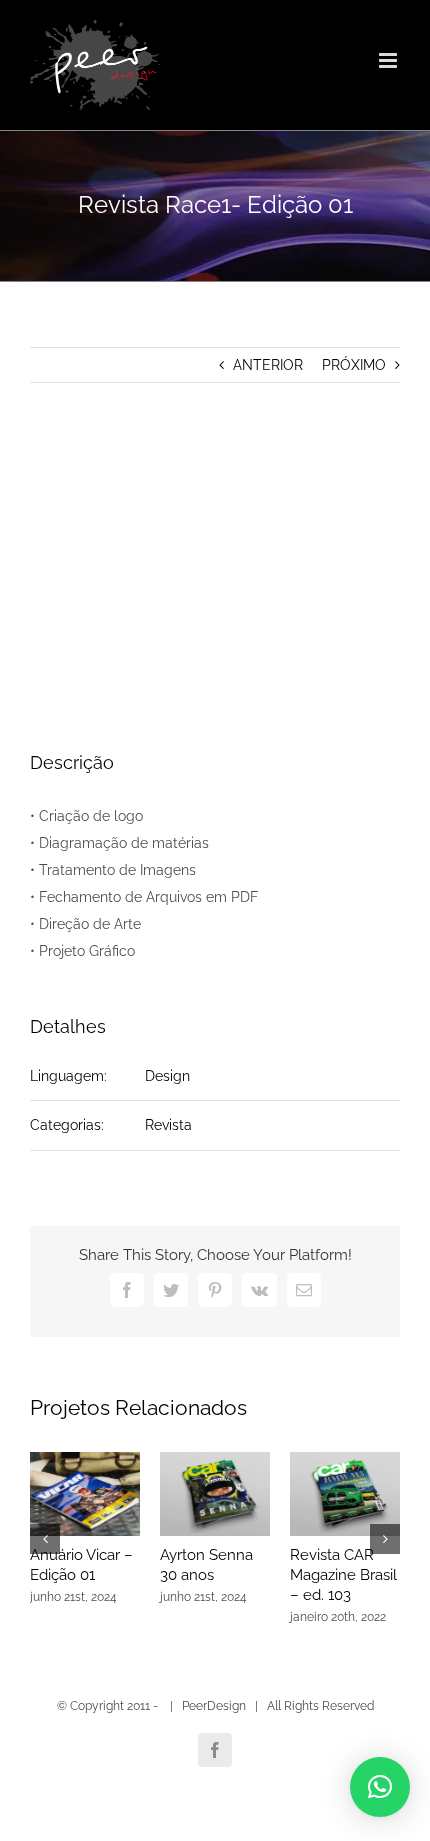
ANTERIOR (268, 365)
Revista (168, 1125)
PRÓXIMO (354, 365)
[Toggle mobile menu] (389, 60)
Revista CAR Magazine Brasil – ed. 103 (343, 1575)
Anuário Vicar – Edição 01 (81, 1565)
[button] (380, 1787)
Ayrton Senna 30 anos (206, 1565)
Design (167, 1076)
